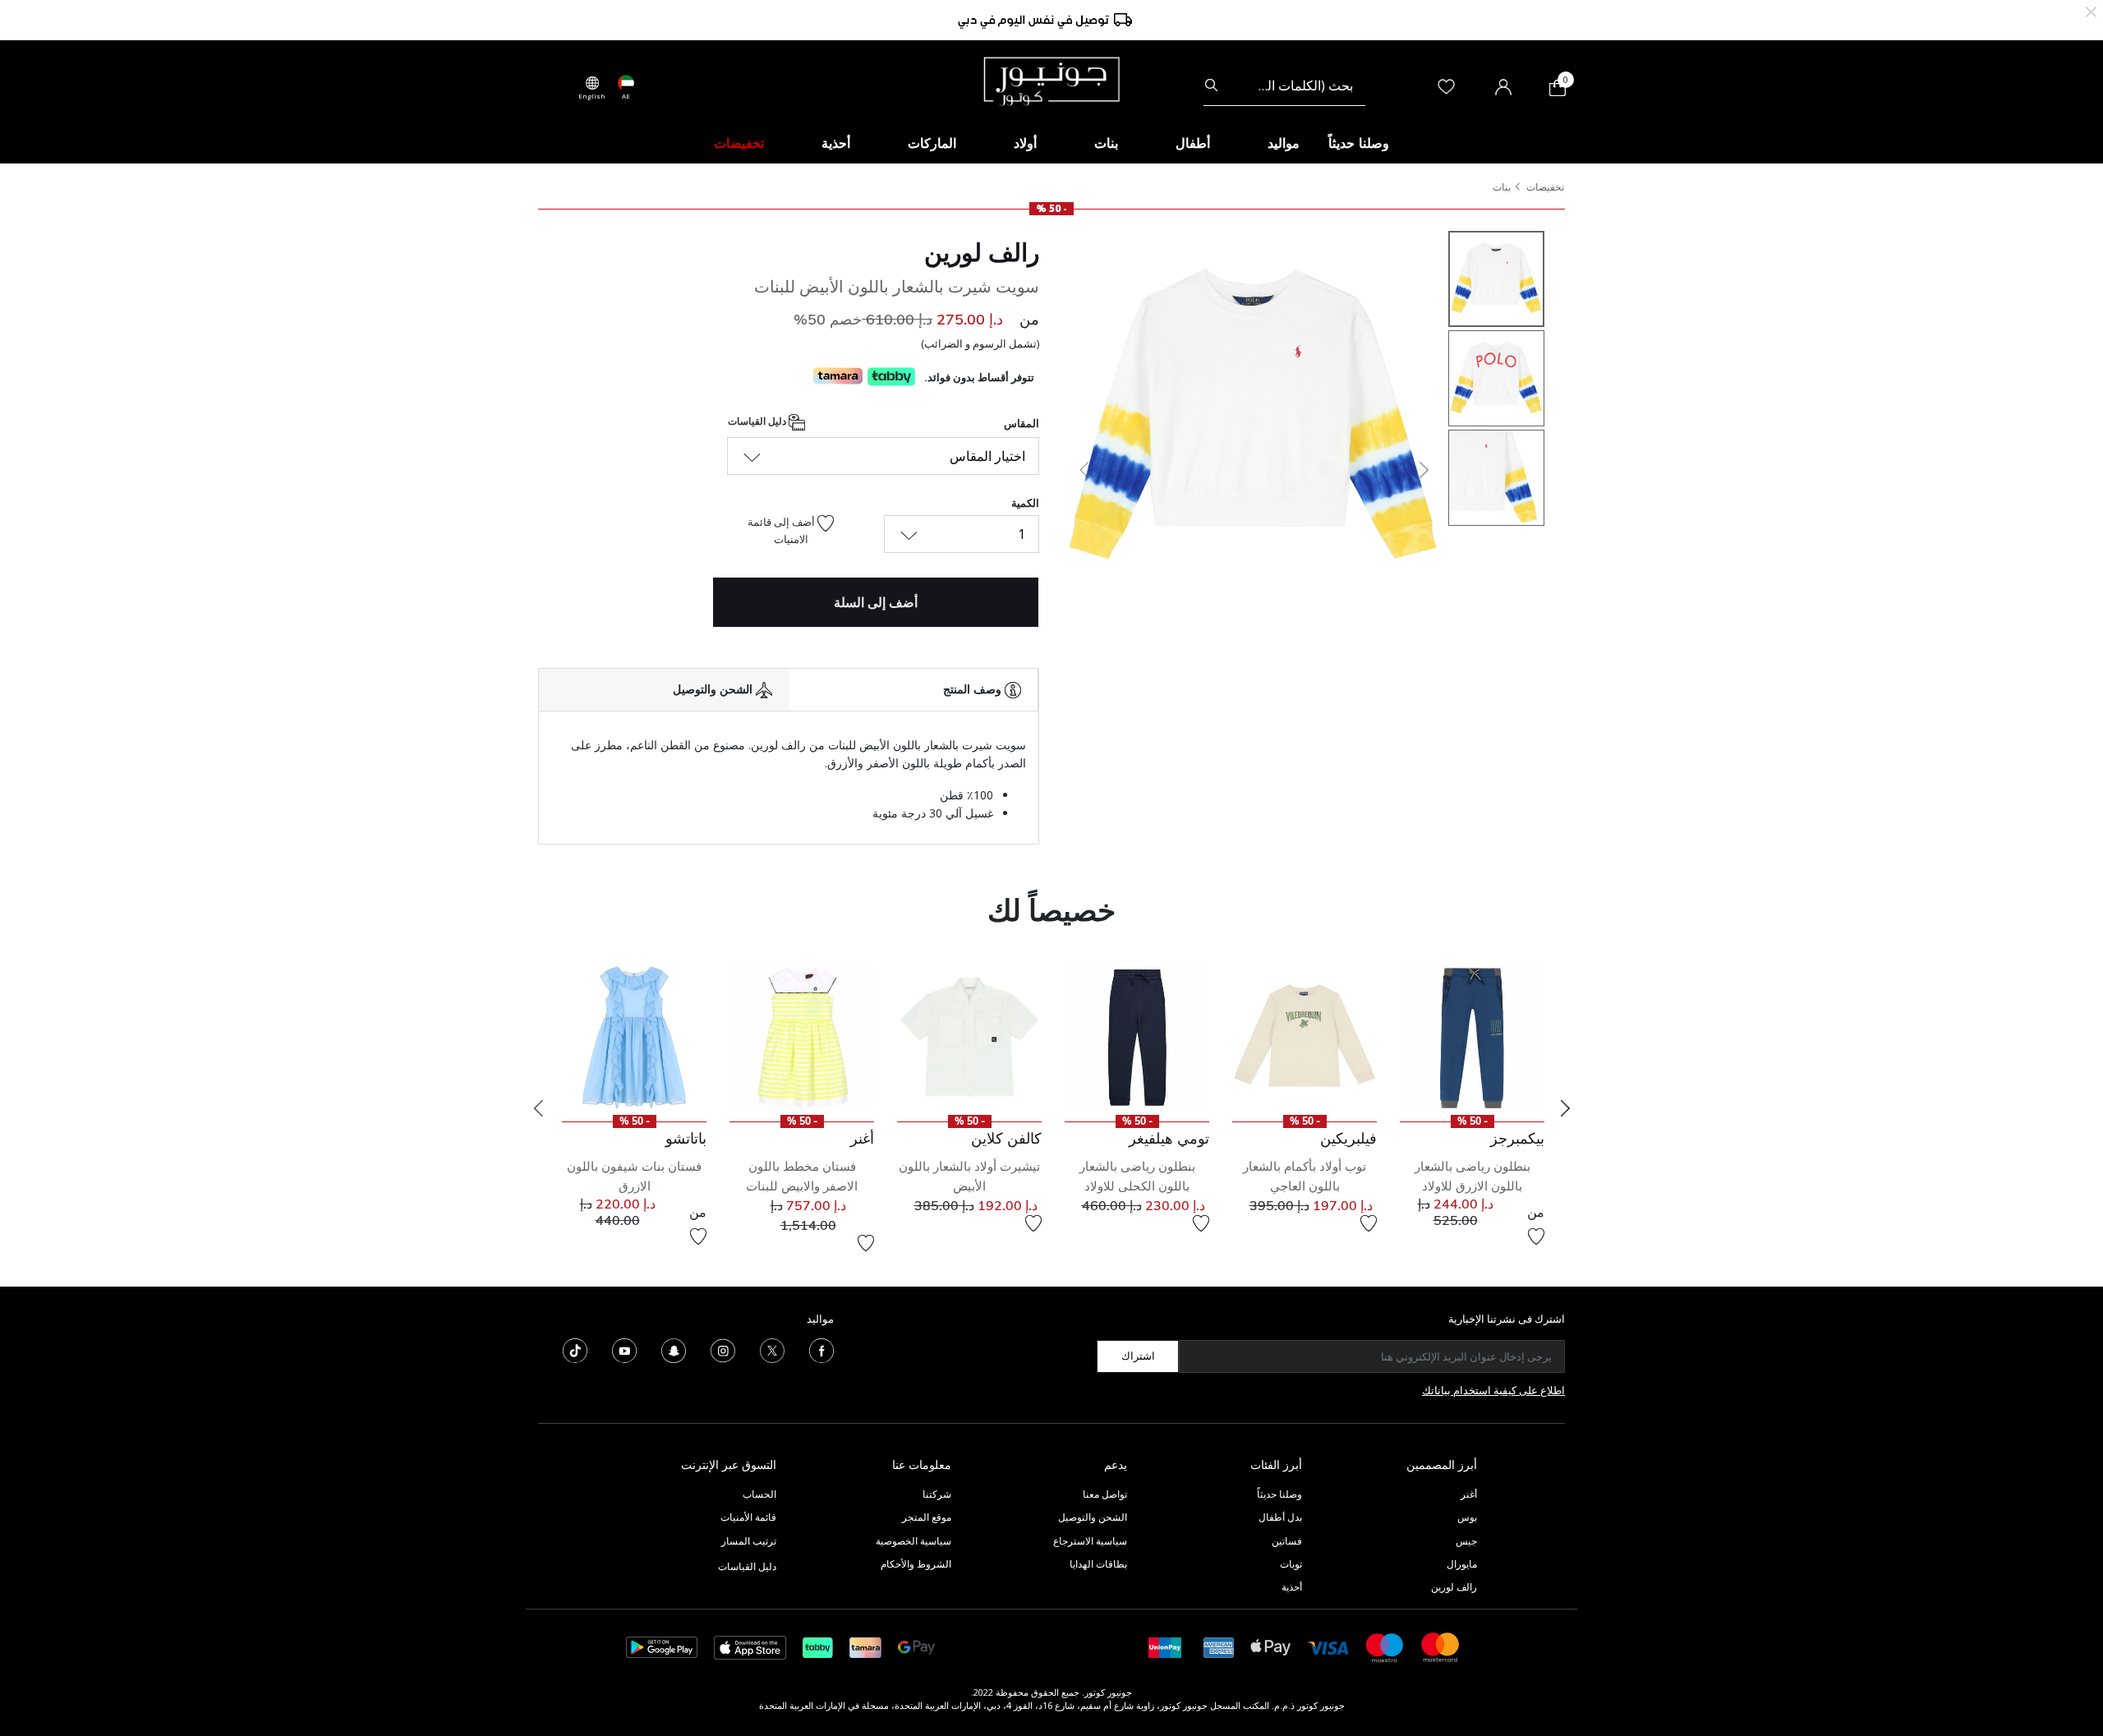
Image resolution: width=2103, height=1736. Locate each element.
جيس (1466, 1541)
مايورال (1462, 1564)
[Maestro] (1385, 1646)
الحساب (759, 1494)
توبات (1291, 1564)
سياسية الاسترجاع (1090, 1541)
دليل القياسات (758, 421)
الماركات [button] (932, 143)
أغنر (1469, 1494)
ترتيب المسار (749, 1541)
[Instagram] (723, 1349)
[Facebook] (821, 1349)
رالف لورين (982, 252)
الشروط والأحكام (916, 1564)
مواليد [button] (1284, 143)
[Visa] (1328, 1647)
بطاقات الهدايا (1098, 1564)
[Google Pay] (916, 1646)
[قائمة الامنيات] (1536, 1236)
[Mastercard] (1441, 1646)
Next (1565, 1108)
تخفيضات (1545, 187)
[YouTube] (624, 1349)
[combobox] (1284, 85)
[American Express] (1219, 1646)
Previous (538, 1108)
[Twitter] (772, 1349)
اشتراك (1138, 1356)
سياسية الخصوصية (913, 1541)
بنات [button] (1106, 143)
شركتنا (937, 1494)
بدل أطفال (1280, 1517)
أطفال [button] (1193, 143)
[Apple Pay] (1271, 1646)
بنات (1502, 187)
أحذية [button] (836, 143)
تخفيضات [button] (739, 143)
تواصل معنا (1104, 1494)
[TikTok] (575, 1349)
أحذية (1292, 1587)
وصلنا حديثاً (1279, 1494)
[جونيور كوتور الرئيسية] (1051, 80)
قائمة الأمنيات (748, 1517)
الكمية (1025, 503)
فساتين (1287, 1541)
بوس (1467, 1517)
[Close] (2091, 10)
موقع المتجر (927, 1517)
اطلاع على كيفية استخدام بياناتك (1493, 1390)
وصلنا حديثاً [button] (1359, 143)
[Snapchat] (674, 1349)
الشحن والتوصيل (1093, 1517)
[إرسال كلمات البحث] (1211, 85)
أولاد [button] (1025, 143)
